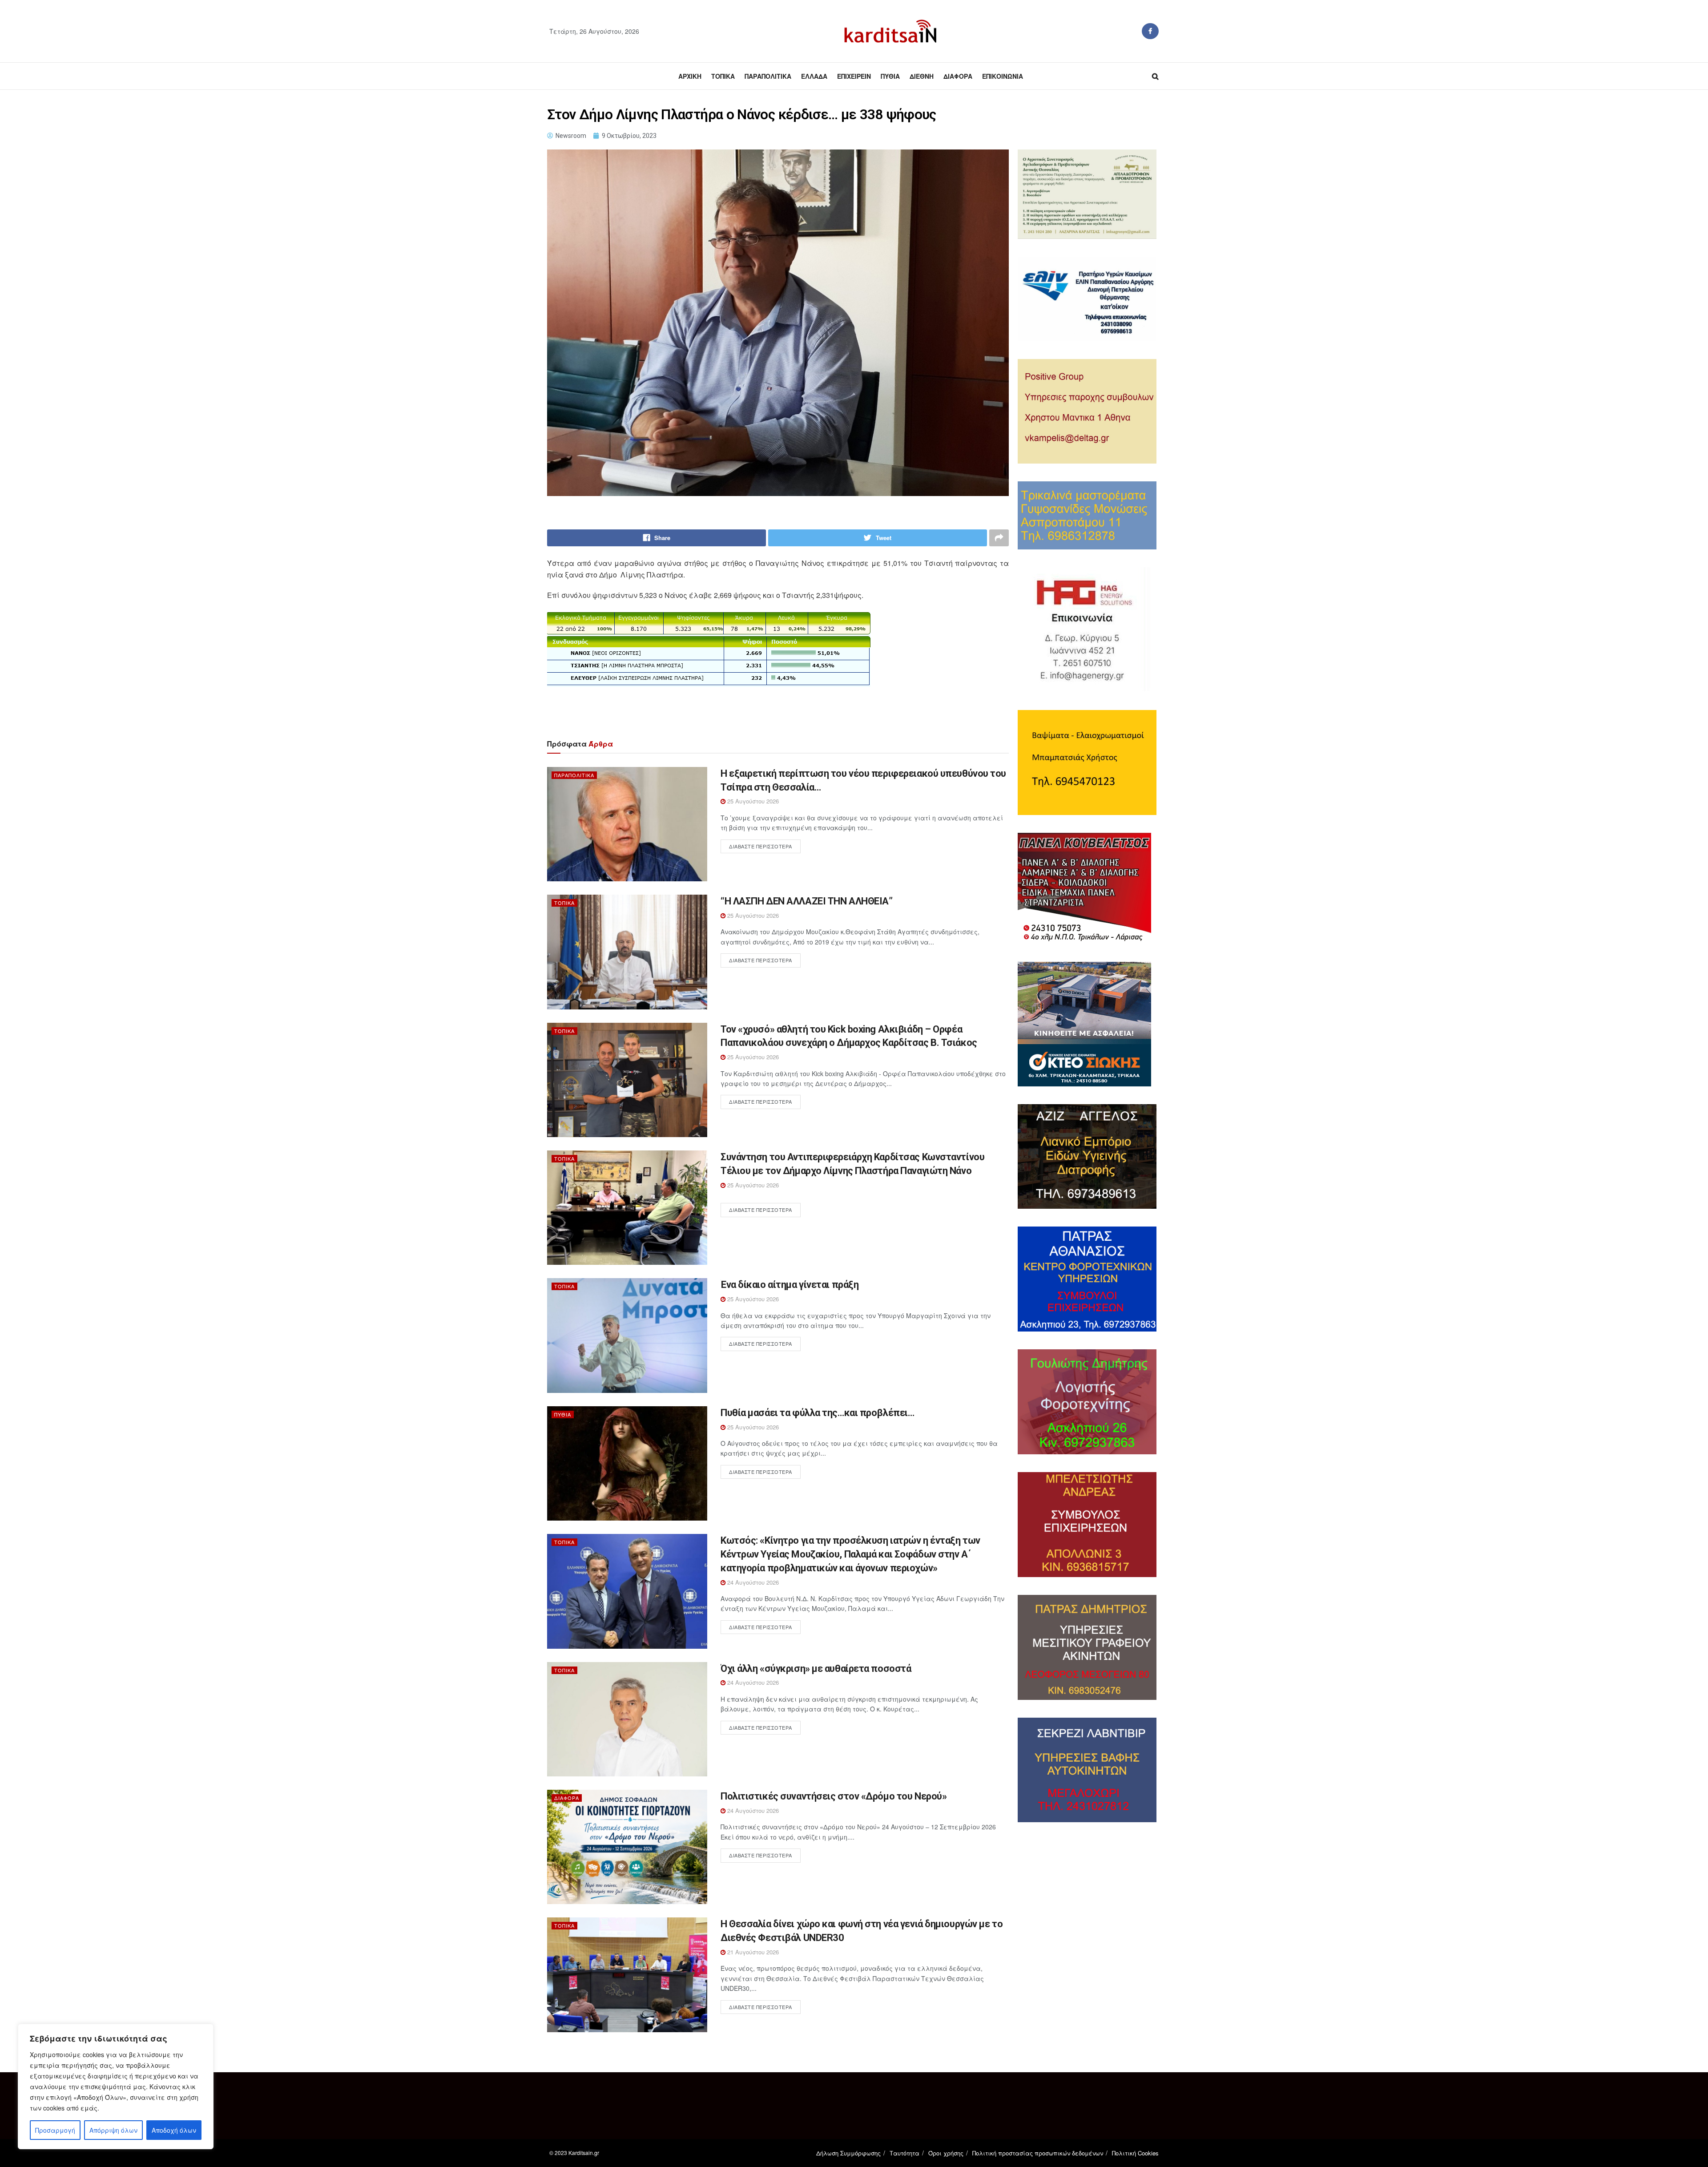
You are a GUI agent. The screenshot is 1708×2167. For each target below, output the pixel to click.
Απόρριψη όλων (113, 2130)
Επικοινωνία (1003, 76)
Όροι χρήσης (946, 2153)
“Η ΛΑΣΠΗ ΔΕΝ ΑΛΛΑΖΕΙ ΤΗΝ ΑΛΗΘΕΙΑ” (806, 901)
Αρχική (690, 76)
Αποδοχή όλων (174, 2130)
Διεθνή (922, 76)
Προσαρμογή (55, 2130)
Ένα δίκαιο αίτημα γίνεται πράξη (790, 1285)
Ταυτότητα (904, 2153)
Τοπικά (723, 76)
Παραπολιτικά (768, 76)
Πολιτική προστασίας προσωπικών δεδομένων (1038, 2153)
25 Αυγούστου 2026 (752, 801)
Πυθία (890, 76)
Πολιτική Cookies (1135, 2153)
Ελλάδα (814, 76)
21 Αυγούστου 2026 (752, 1952)
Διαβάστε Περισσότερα (761, 846)
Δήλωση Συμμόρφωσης (848, 2153)
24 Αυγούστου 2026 (752, 1582)
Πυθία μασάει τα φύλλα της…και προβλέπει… (817, 1413)
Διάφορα (958, 76)
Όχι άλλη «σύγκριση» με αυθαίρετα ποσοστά (816, 1669)
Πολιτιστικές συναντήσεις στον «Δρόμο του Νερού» (834, 1796)
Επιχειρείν (854, 76)
